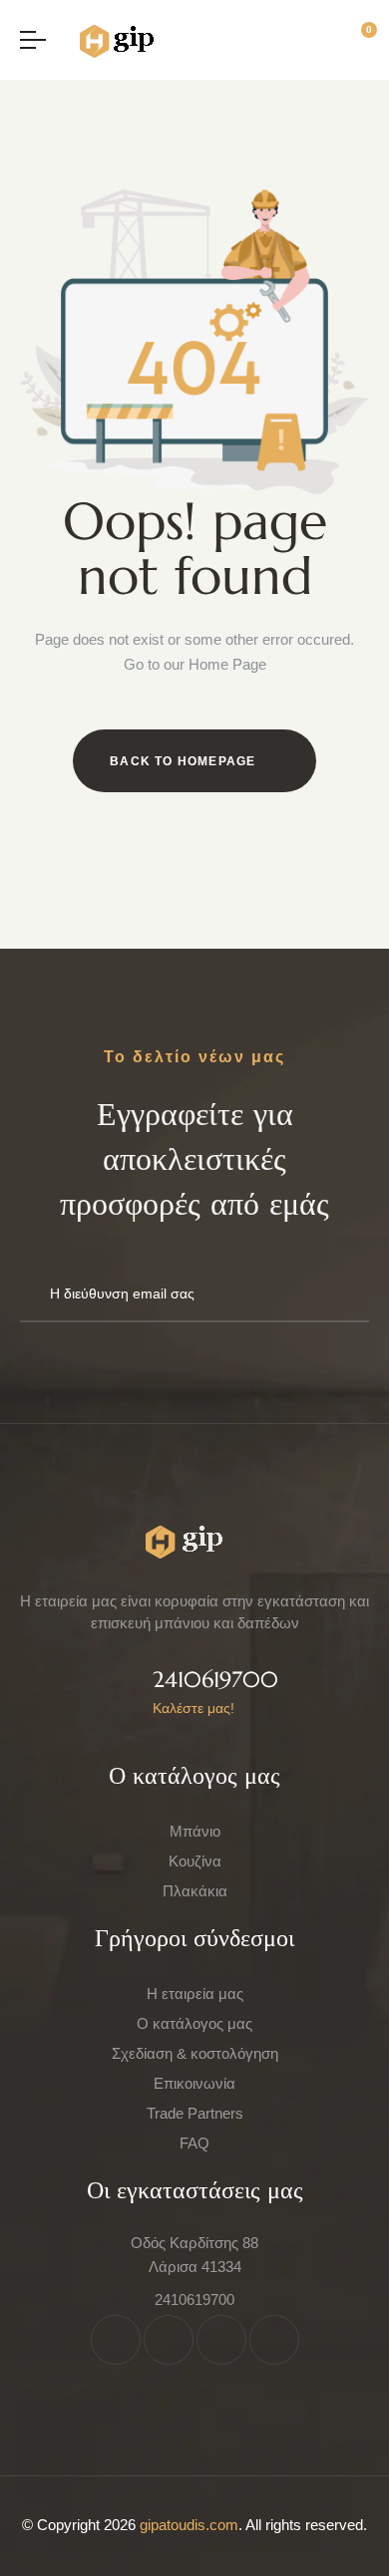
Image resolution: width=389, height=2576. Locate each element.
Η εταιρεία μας (195, 1994)
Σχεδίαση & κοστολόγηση (195, 2053)
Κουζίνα (195, 1861)
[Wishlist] (328, 39)
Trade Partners (195, 2113)
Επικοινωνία (194, 2083)
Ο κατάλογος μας (194, 2023)
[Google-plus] (274, 2340)
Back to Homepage (183, 761)
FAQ (194, 2143)
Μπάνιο (195, 1831)
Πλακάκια (195, 1891)
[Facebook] (116, 2340)
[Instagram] (221, 2340)
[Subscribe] (345, 1294)
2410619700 (215, 1680)
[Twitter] (169, 2340)
